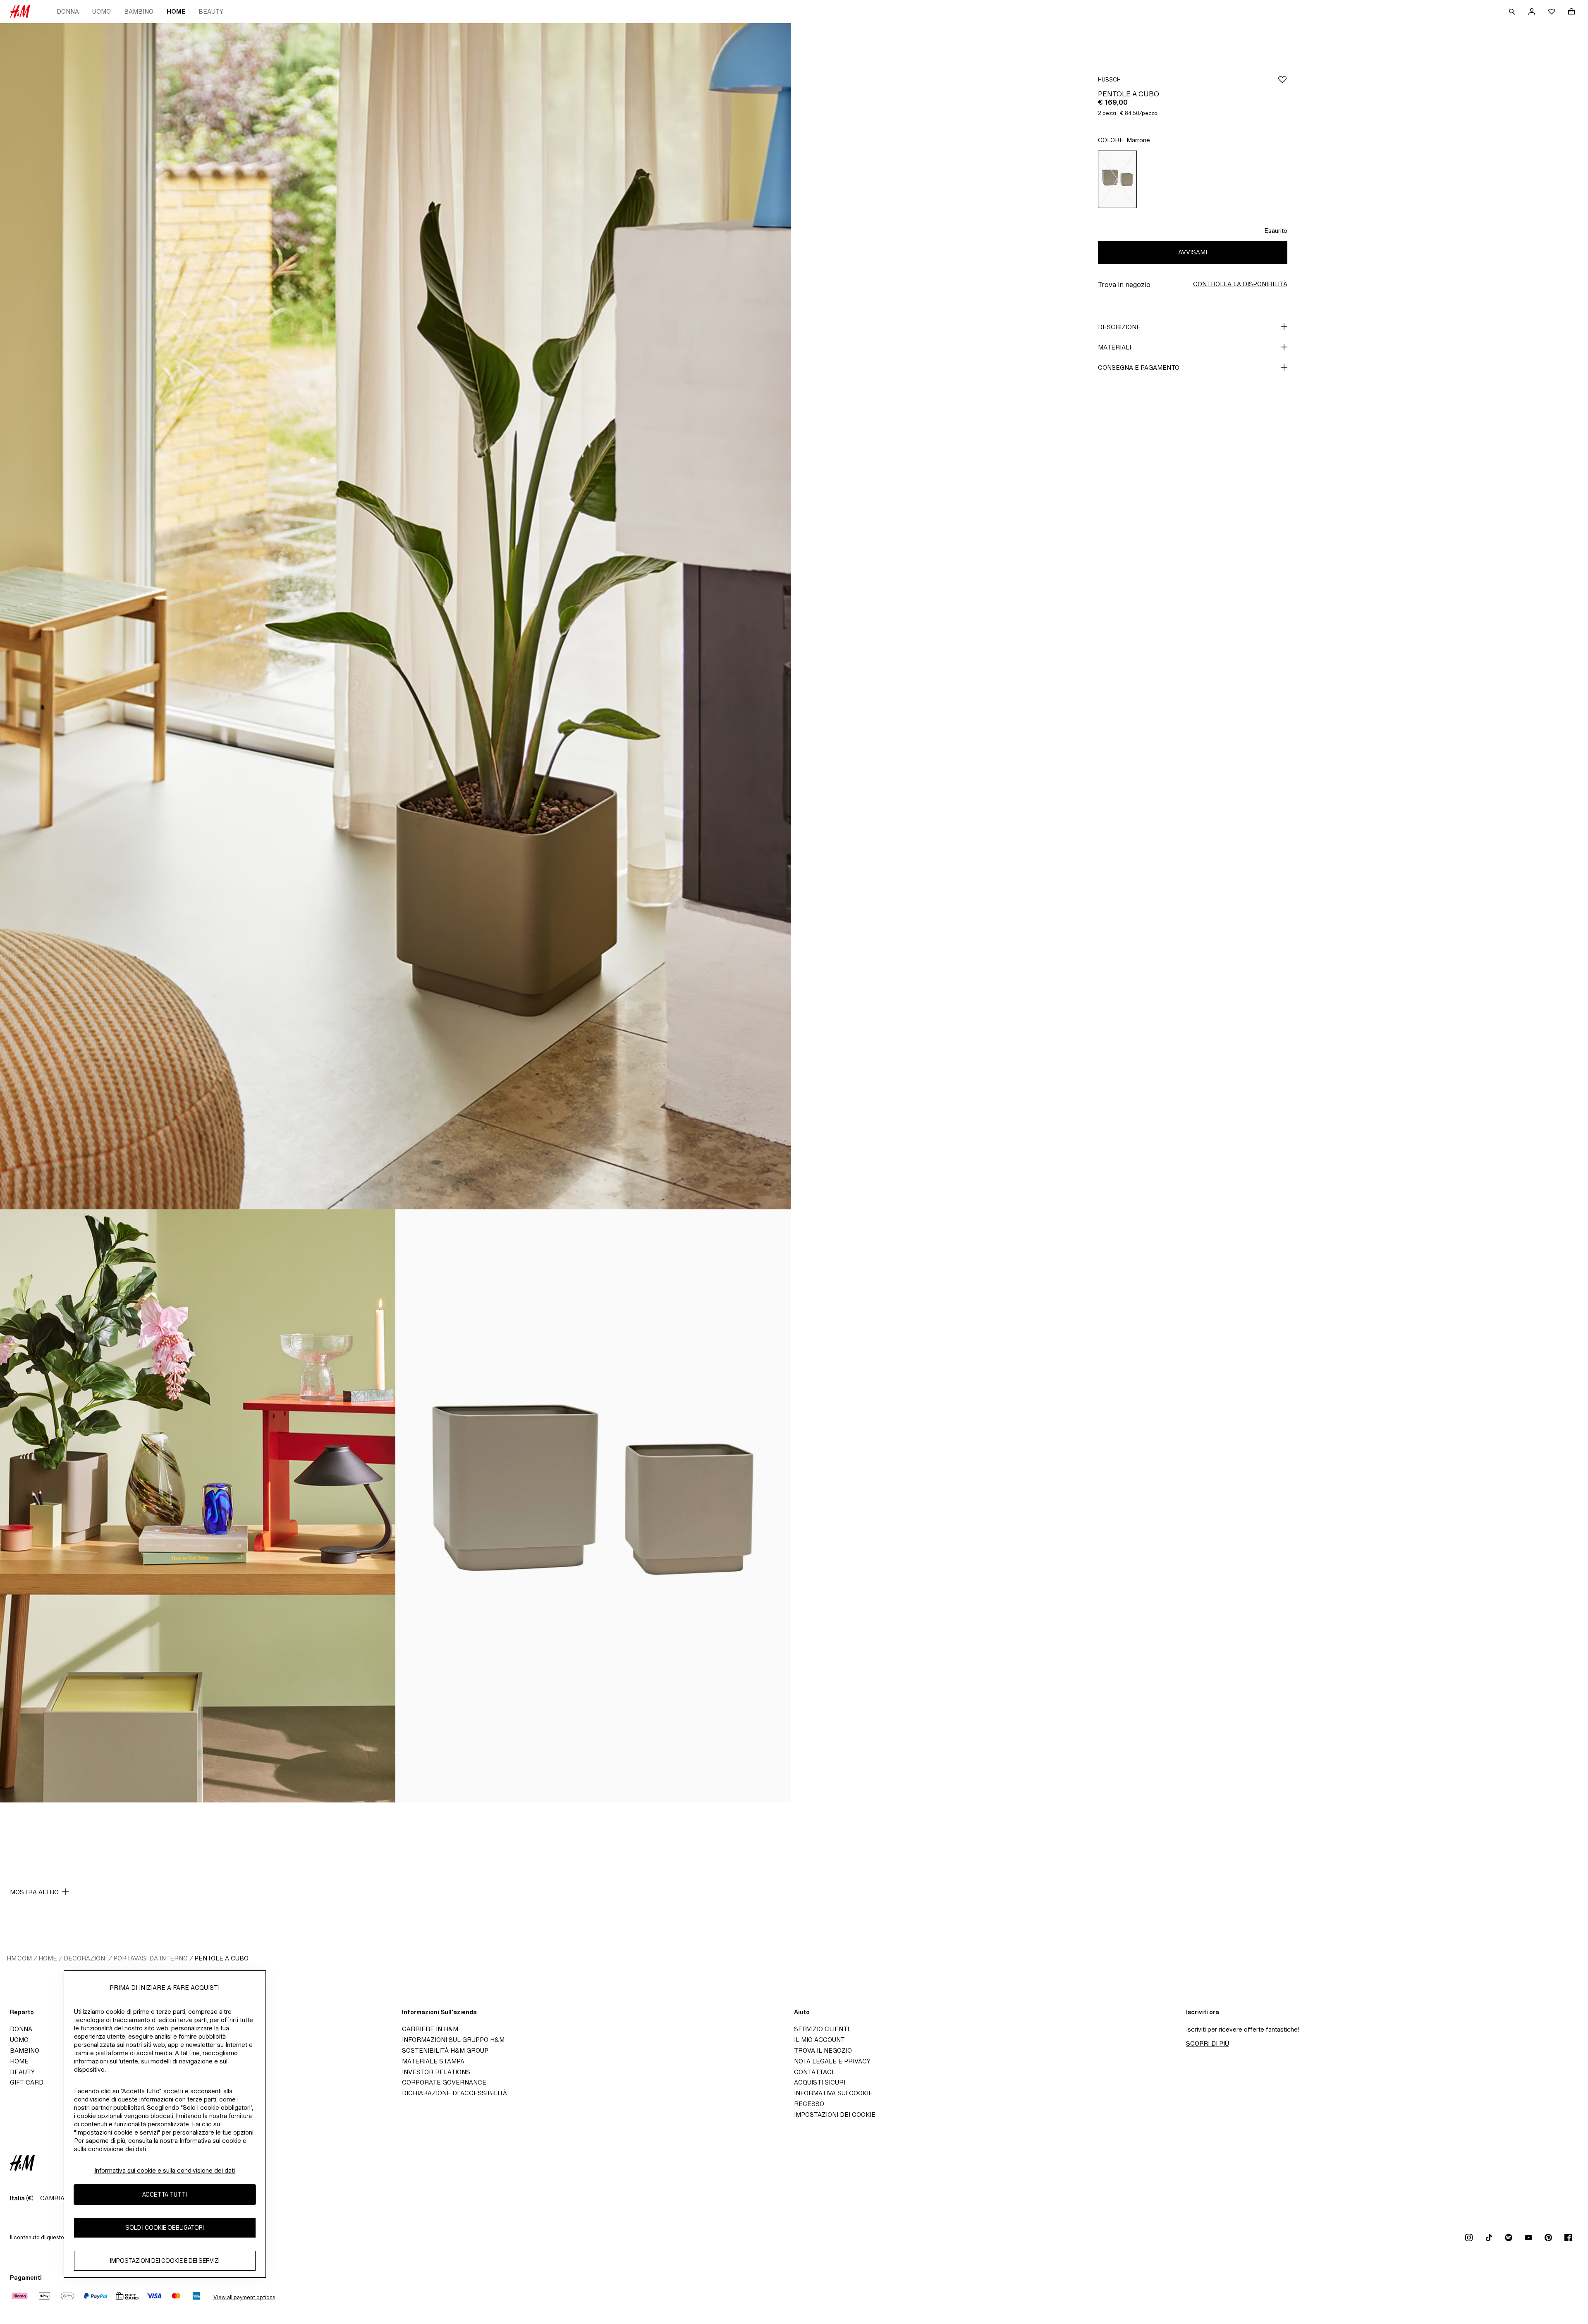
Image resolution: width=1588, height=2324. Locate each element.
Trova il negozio (823, 2050)
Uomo (102, 11)
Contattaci (814, 2072)
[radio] (1117, 179)
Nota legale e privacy (832, 2061)
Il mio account (819, 2040)
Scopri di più (1208, 2043)
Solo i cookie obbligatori (165, 2227)
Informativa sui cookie (833, 2093)
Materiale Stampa (433, 2061)
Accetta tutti (165, 2194)
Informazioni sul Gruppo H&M (453, 2040)
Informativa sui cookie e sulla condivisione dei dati (165, 2170)
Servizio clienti (822, 2029)
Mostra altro (34, 1892)
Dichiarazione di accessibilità (454, 2093)
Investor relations (436, 2072)
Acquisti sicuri (820, 2082)
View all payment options (244, 2297)
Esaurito (1276, 231)
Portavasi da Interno (151, 1958)
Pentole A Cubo (221, 1958)
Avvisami (1193, 252)
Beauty (211, 11)
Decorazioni (85, 1958)
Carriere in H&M (430, 2029)
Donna (68, 11)
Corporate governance (444, 2082)
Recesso (809, 2104)
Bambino (139, 11)
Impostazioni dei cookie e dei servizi (165, 2261)
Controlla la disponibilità (1240, 284)
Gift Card (27, 2082)
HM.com (19, 1958)
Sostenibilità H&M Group (445, 2050)
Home (176, 11)
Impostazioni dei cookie (835, 2115)
